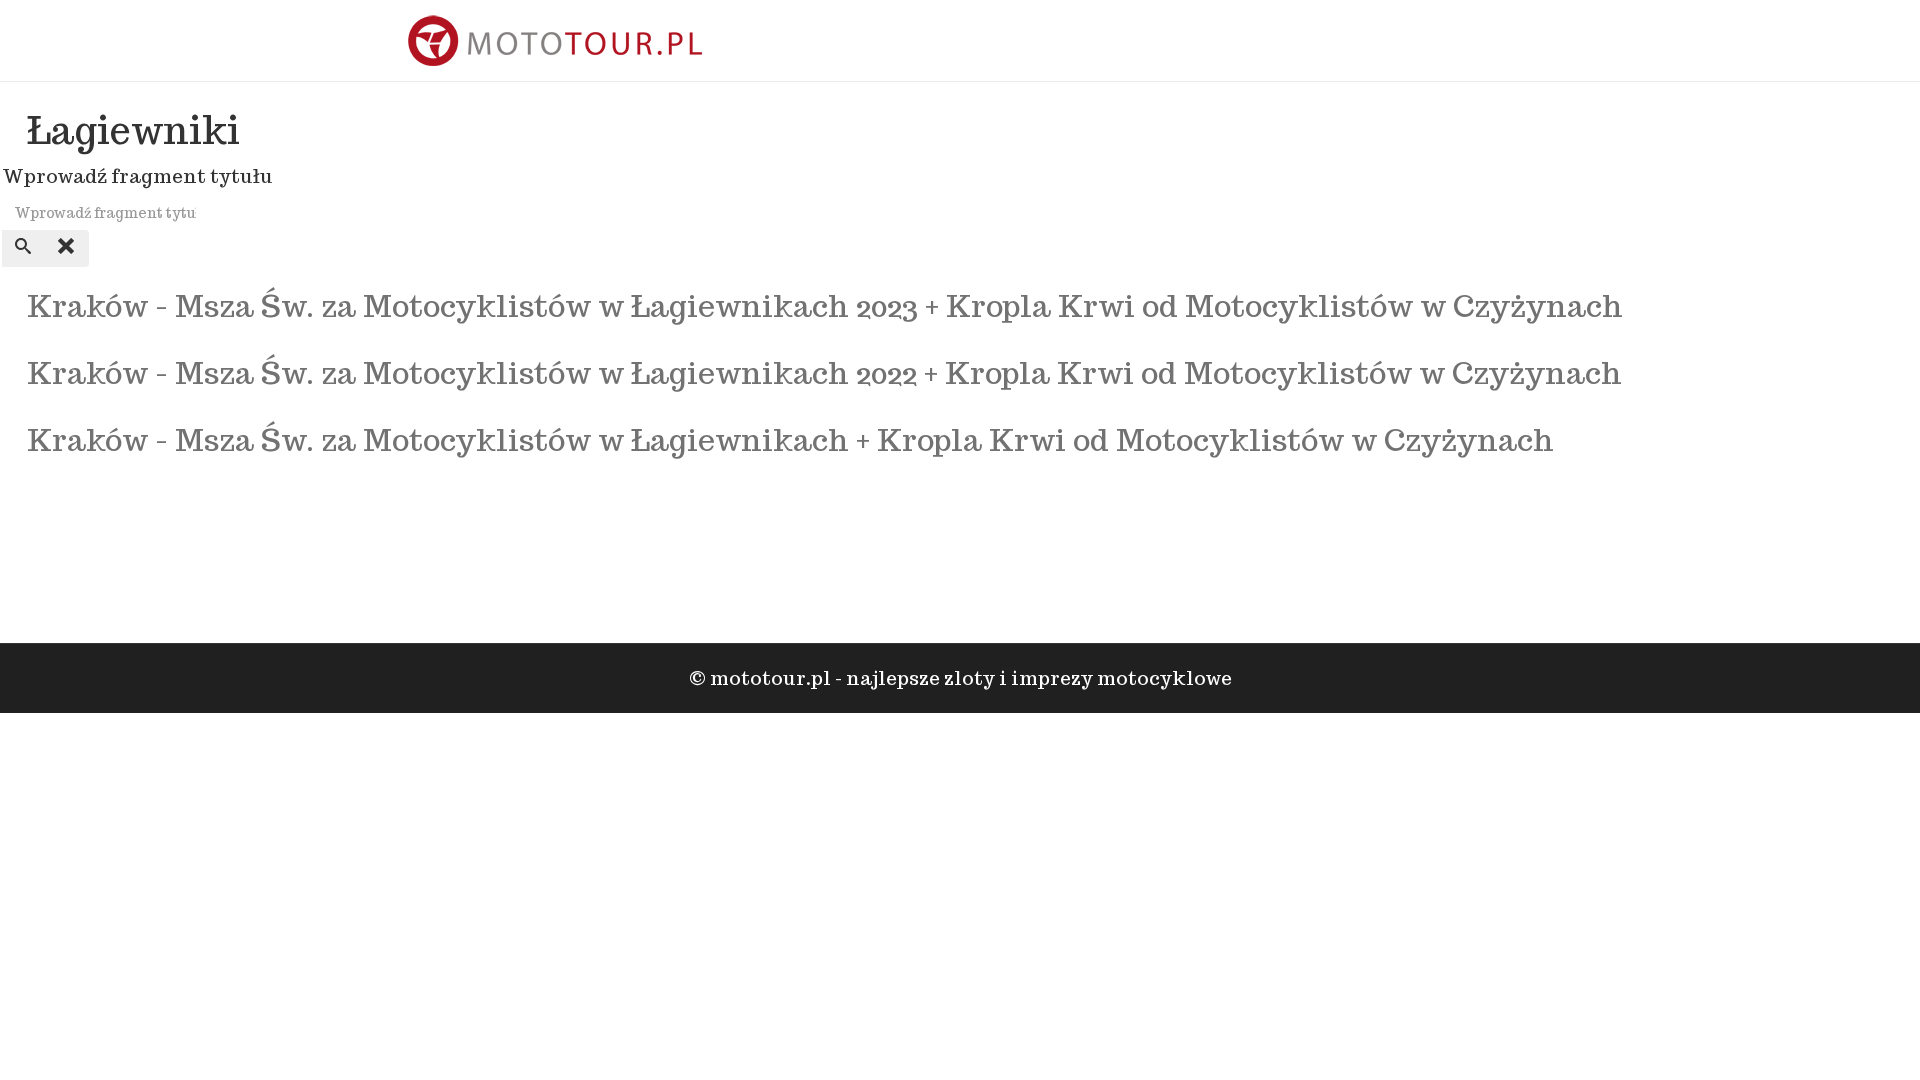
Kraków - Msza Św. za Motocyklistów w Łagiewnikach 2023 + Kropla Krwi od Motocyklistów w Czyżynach (825, 305)
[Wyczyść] (67, 248)
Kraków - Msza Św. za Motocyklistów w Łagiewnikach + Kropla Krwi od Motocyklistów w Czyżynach (790, 439)
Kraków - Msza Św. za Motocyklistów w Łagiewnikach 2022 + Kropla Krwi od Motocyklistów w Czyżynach (824, 372)
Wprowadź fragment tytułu (139, 176)
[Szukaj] (24, 248)
